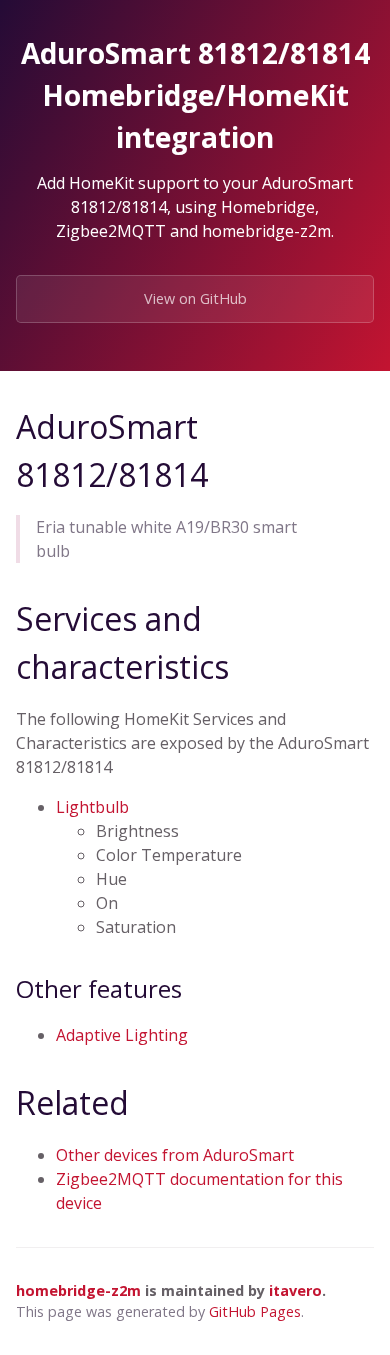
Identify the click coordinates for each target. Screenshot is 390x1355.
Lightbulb (92, 807)
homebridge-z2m (78, 1290)
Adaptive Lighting (122, 1035)
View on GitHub (195, 298)
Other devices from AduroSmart (175, 1155)
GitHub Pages (255, 1311)
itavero (295, 1290)
